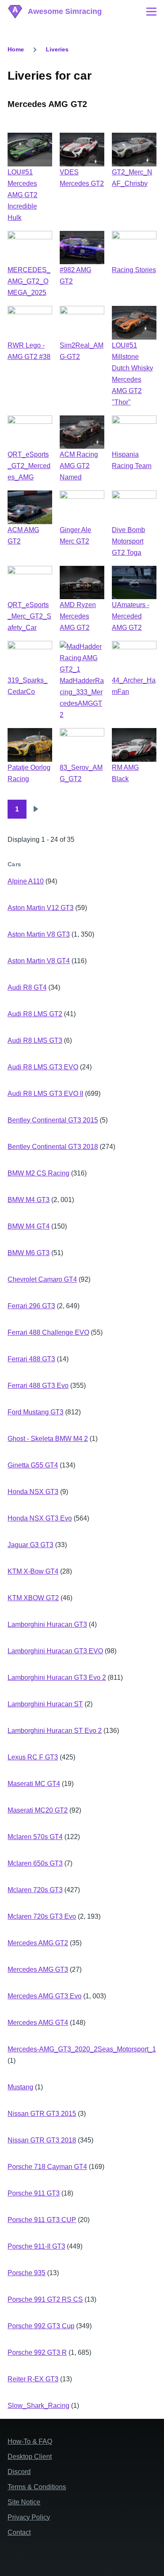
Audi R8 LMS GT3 (35, 1040)
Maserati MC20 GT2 (38, 1810)
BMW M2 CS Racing (38, 1173)
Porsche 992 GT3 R (37, 2352)
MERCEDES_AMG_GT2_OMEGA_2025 (29, 281)
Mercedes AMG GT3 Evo (45, 1996)
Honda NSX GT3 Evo (40, 1518)
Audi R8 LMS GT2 (35, 1014)
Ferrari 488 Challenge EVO (48, 1332)
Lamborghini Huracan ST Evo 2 (55, 1731)
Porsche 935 (26, 2273)
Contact (19, 2532)
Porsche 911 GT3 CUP (42, 2220)
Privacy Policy (29, 2517)
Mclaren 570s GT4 (35, 1837)
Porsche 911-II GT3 (36, 2246)
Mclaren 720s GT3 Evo (42, 1916)
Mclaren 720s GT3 (35, 1890)
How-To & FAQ (30, 2441)
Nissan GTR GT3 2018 (42, 2140)
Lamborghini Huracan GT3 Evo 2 (57, 1678)
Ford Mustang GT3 (36, 1412)
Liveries (57, 49)
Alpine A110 (26, 881)
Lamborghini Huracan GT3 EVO (55, 1651)
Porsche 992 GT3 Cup (41, 2326)
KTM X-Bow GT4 (33, 1571)
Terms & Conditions (37, 2487)
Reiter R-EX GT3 (33, 2379)
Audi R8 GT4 (27, 987)
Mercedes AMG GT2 (38, 1943)
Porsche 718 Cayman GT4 (47, 2167)
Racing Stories (134, 270)
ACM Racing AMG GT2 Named (79, 466)
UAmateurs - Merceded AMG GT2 (131, 616)
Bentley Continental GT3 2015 (53, 1120)
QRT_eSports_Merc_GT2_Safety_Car (29, 616)
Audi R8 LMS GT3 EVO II (45, 1094)
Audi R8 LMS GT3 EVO (43, 1067)
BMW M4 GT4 (29, 1226)
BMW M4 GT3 (29, 1200)
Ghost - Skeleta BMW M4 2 (48, 1439)
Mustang (20, 2087)
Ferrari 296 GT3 (31, 1306)
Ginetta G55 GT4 (33, 1465)
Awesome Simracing (65, 11)
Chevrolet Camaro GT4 (42, 1279)
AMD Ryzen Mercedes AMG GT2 (78, 616)
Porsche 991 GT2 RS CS (45, 2299)
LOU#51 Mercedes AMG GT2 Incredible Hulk (22, 195)
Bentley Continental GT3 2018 (53, 1147)
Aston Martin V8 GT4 (39, 961)
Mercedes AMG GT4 (38, 2023)
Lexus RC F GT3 (33, 1757)
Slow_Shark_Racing (38, 2406)
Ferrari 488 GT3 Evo (38, 1386)
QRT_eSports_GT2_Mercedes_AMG (29, 466)
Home (16, 49)
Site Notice (24, 2502)
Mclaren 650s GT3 (35, 1863)
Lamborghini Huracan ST (45, 1704)
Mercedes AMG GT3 (38, 1969)
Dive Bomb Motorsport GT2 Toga (128, 541)
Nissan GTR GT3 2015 (42, 2114)
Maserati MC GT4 (34, 1784)
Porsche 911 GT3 (34, 2193)
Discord (19, 2472)
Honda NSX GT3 (33, 1492)
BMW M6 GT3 (29, 1253)
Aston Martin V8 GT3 (39, 934)
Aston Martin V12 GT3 (41, 908)
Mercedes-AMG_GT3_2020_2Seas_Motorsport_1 (82, 2049)
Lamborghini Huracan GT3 (47, 1624)
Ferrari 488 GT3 (31, 1359)
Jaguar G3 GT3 (30, 1545)
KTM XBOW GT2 (33, 1598)
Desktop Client (30, 2457)
